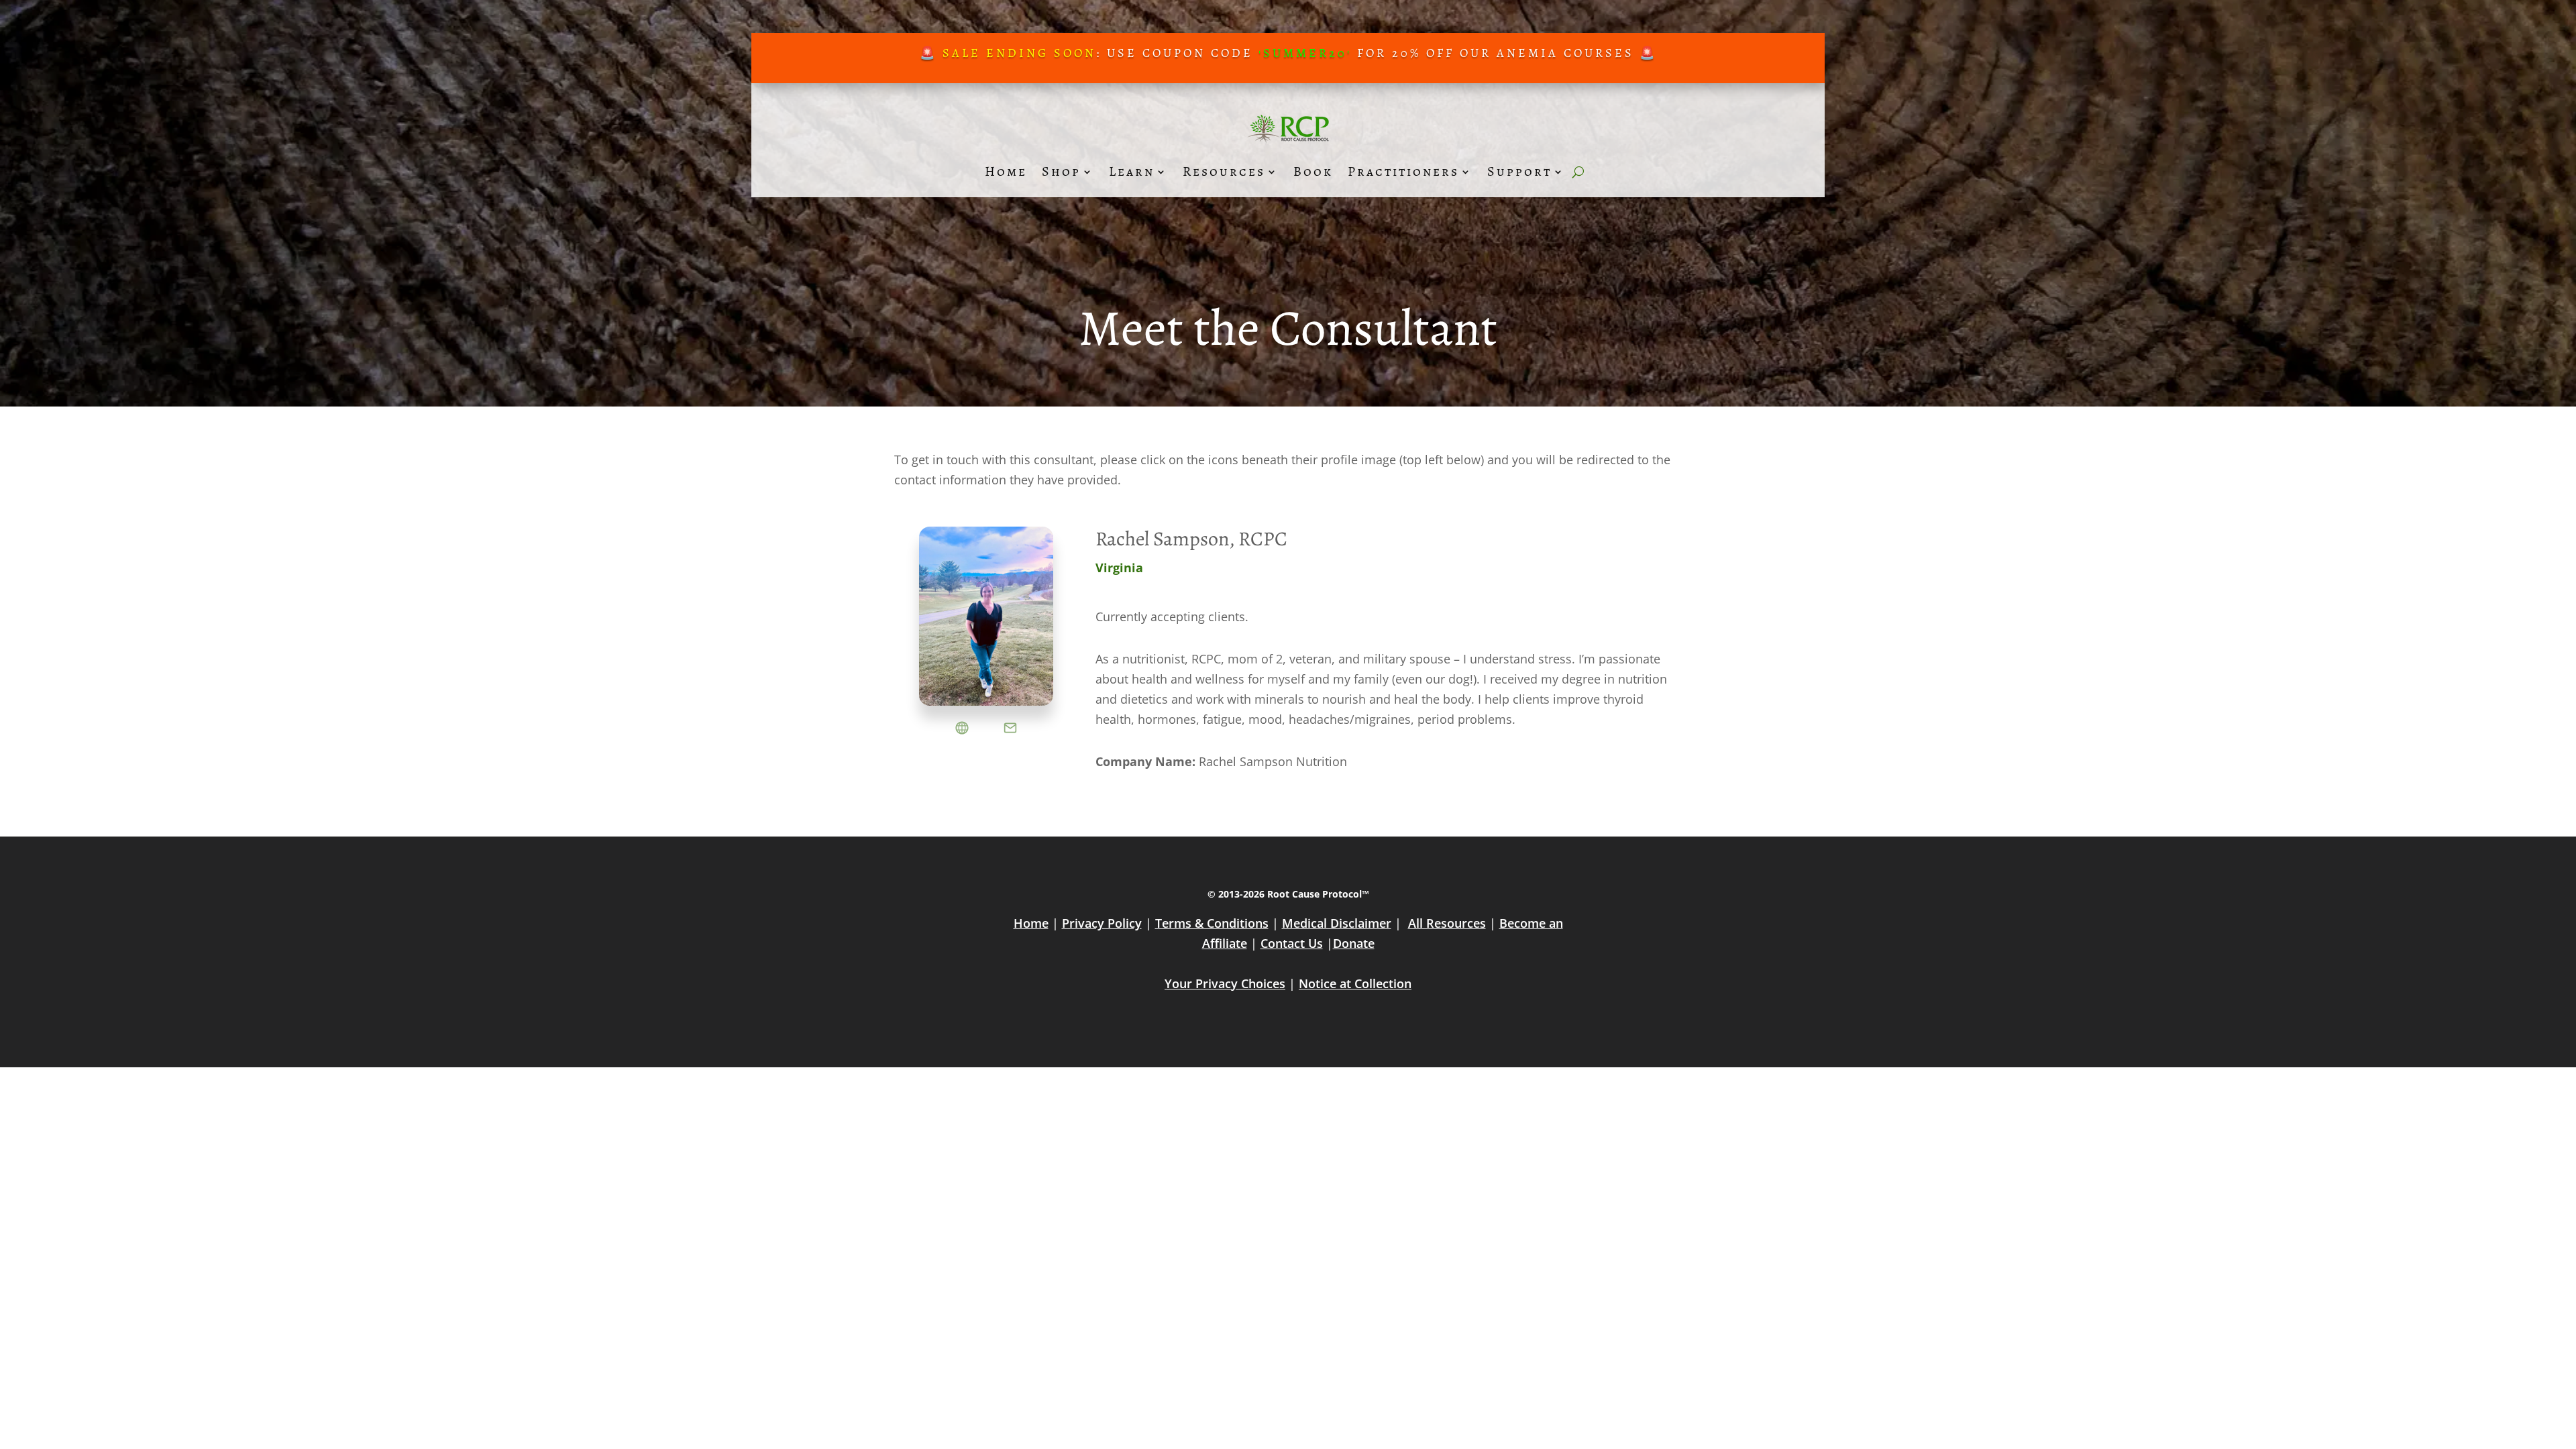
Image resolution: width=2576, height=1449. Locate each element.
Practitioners (1403, 171)
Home (1006, 171)
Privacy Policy (1102, 923)
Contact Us (1292, 943)
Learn (1132, 171)
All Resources (1447, 923)
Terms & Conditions (1212, 923)
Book (1313, 171)
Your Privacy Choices (1225, 983)
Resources (1224, 171)
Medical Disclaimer (1337, 923)
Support (1519, 171)
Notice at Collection (1355, 983)
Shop (1061, 171)
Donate (1354, 943)
